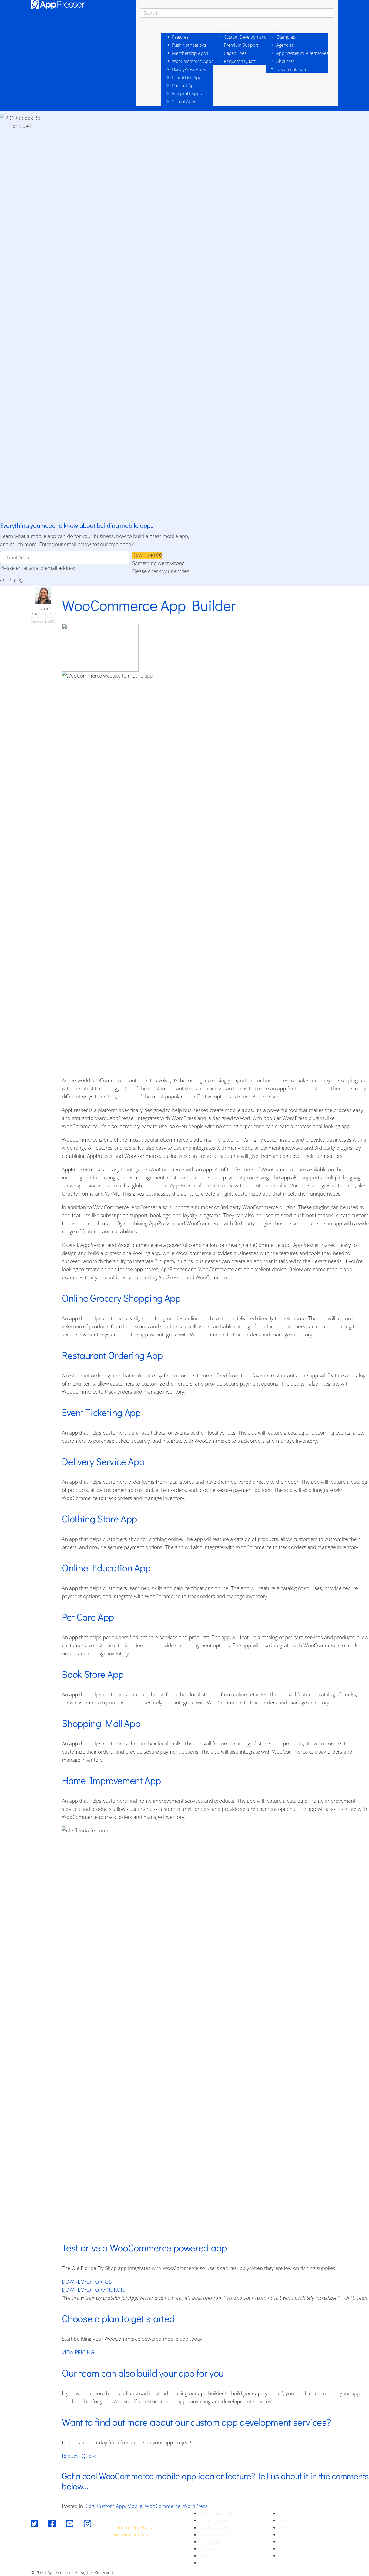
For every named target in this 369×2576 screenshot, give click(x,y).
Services (225, 25)
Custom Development (245, 37)
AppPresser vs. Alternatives (302, 53)
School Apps (184, 102)
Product (173, 25)
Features (180, 37)
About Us (285, 61)
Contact (285, 2556)
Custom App (111, 2506)
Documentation (291, 69)
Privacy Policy (289, 2542)
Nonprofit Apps (187, 94)
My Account (288, 2514)
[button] (147, 555)
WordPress (195, 2506)
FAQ (282, 2535)
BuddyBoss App (213, 2535)
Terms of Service (293, 2549)
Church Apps (210, 2563)
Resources (280, 25)
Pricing (151, 25)
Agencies (285, 45)
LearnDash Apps (188, 77)
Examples (286, 37)
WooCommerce (163, 2506)
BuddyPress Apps (189, 69)
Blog (221, 81)
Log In (239, 81)
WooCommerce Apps (193, 61)
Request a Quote (240, 61)
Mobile (135, 2506)
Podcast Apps (185, 86)
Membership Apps (190, 53)
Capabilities (235, 53)
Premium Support (241, 45)
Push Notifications (189, 45)
